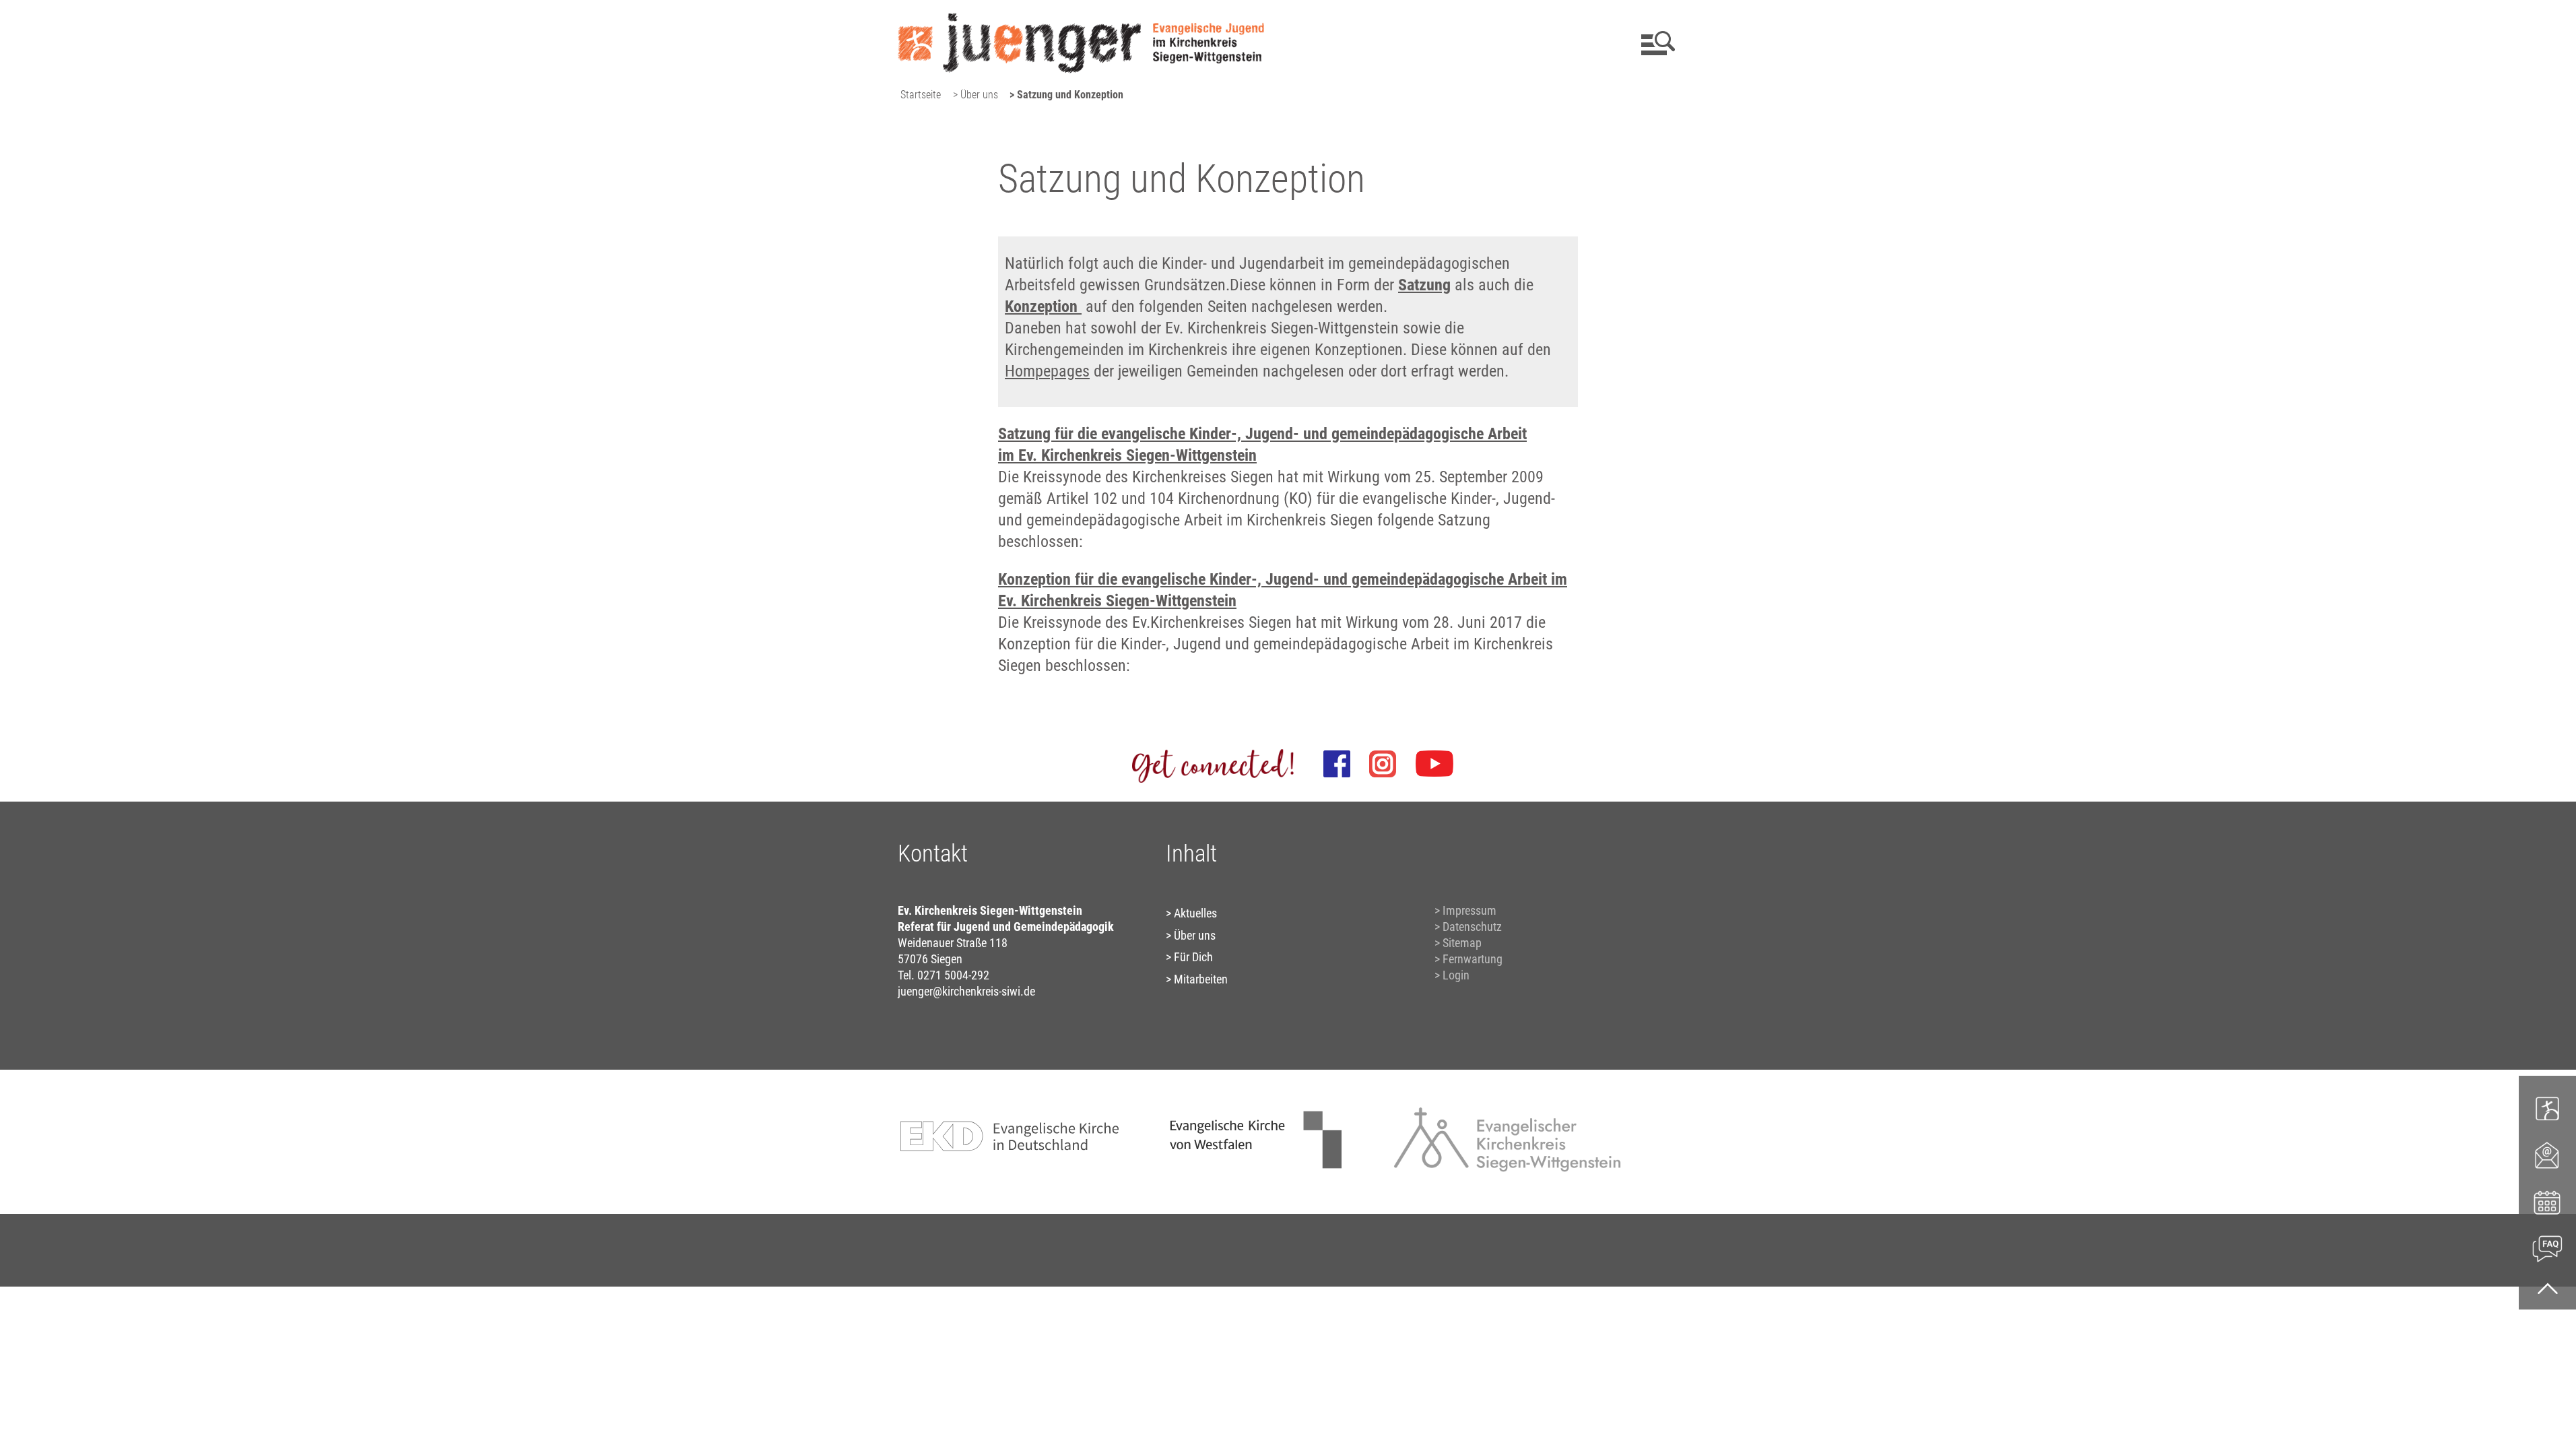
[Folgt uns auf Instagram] (1383, 764)
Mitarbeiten (1201, 979)
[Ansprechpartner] (2547, 1154)
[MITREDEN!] (2547, 1108)
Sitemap (1462, 943)
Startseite (921, 95)
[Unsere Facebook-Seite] (1337, 764)
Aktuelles (1195, 913)
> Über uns (976, 95)
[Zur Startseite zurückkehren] (1081, 17)
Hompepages (1047, 371)
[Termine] (2547, 1201)
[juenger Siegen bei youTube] (1434, 764)
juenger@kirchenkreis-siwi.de (966, 991)
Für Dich (1193, 957)
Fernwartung (1473, 959)
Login (1456, 975)
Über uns (1195, 935)
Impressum (1469, 910)
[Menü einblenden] (1656, 43)
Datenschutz (1472, 927)
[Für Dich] (2547, 1247)
